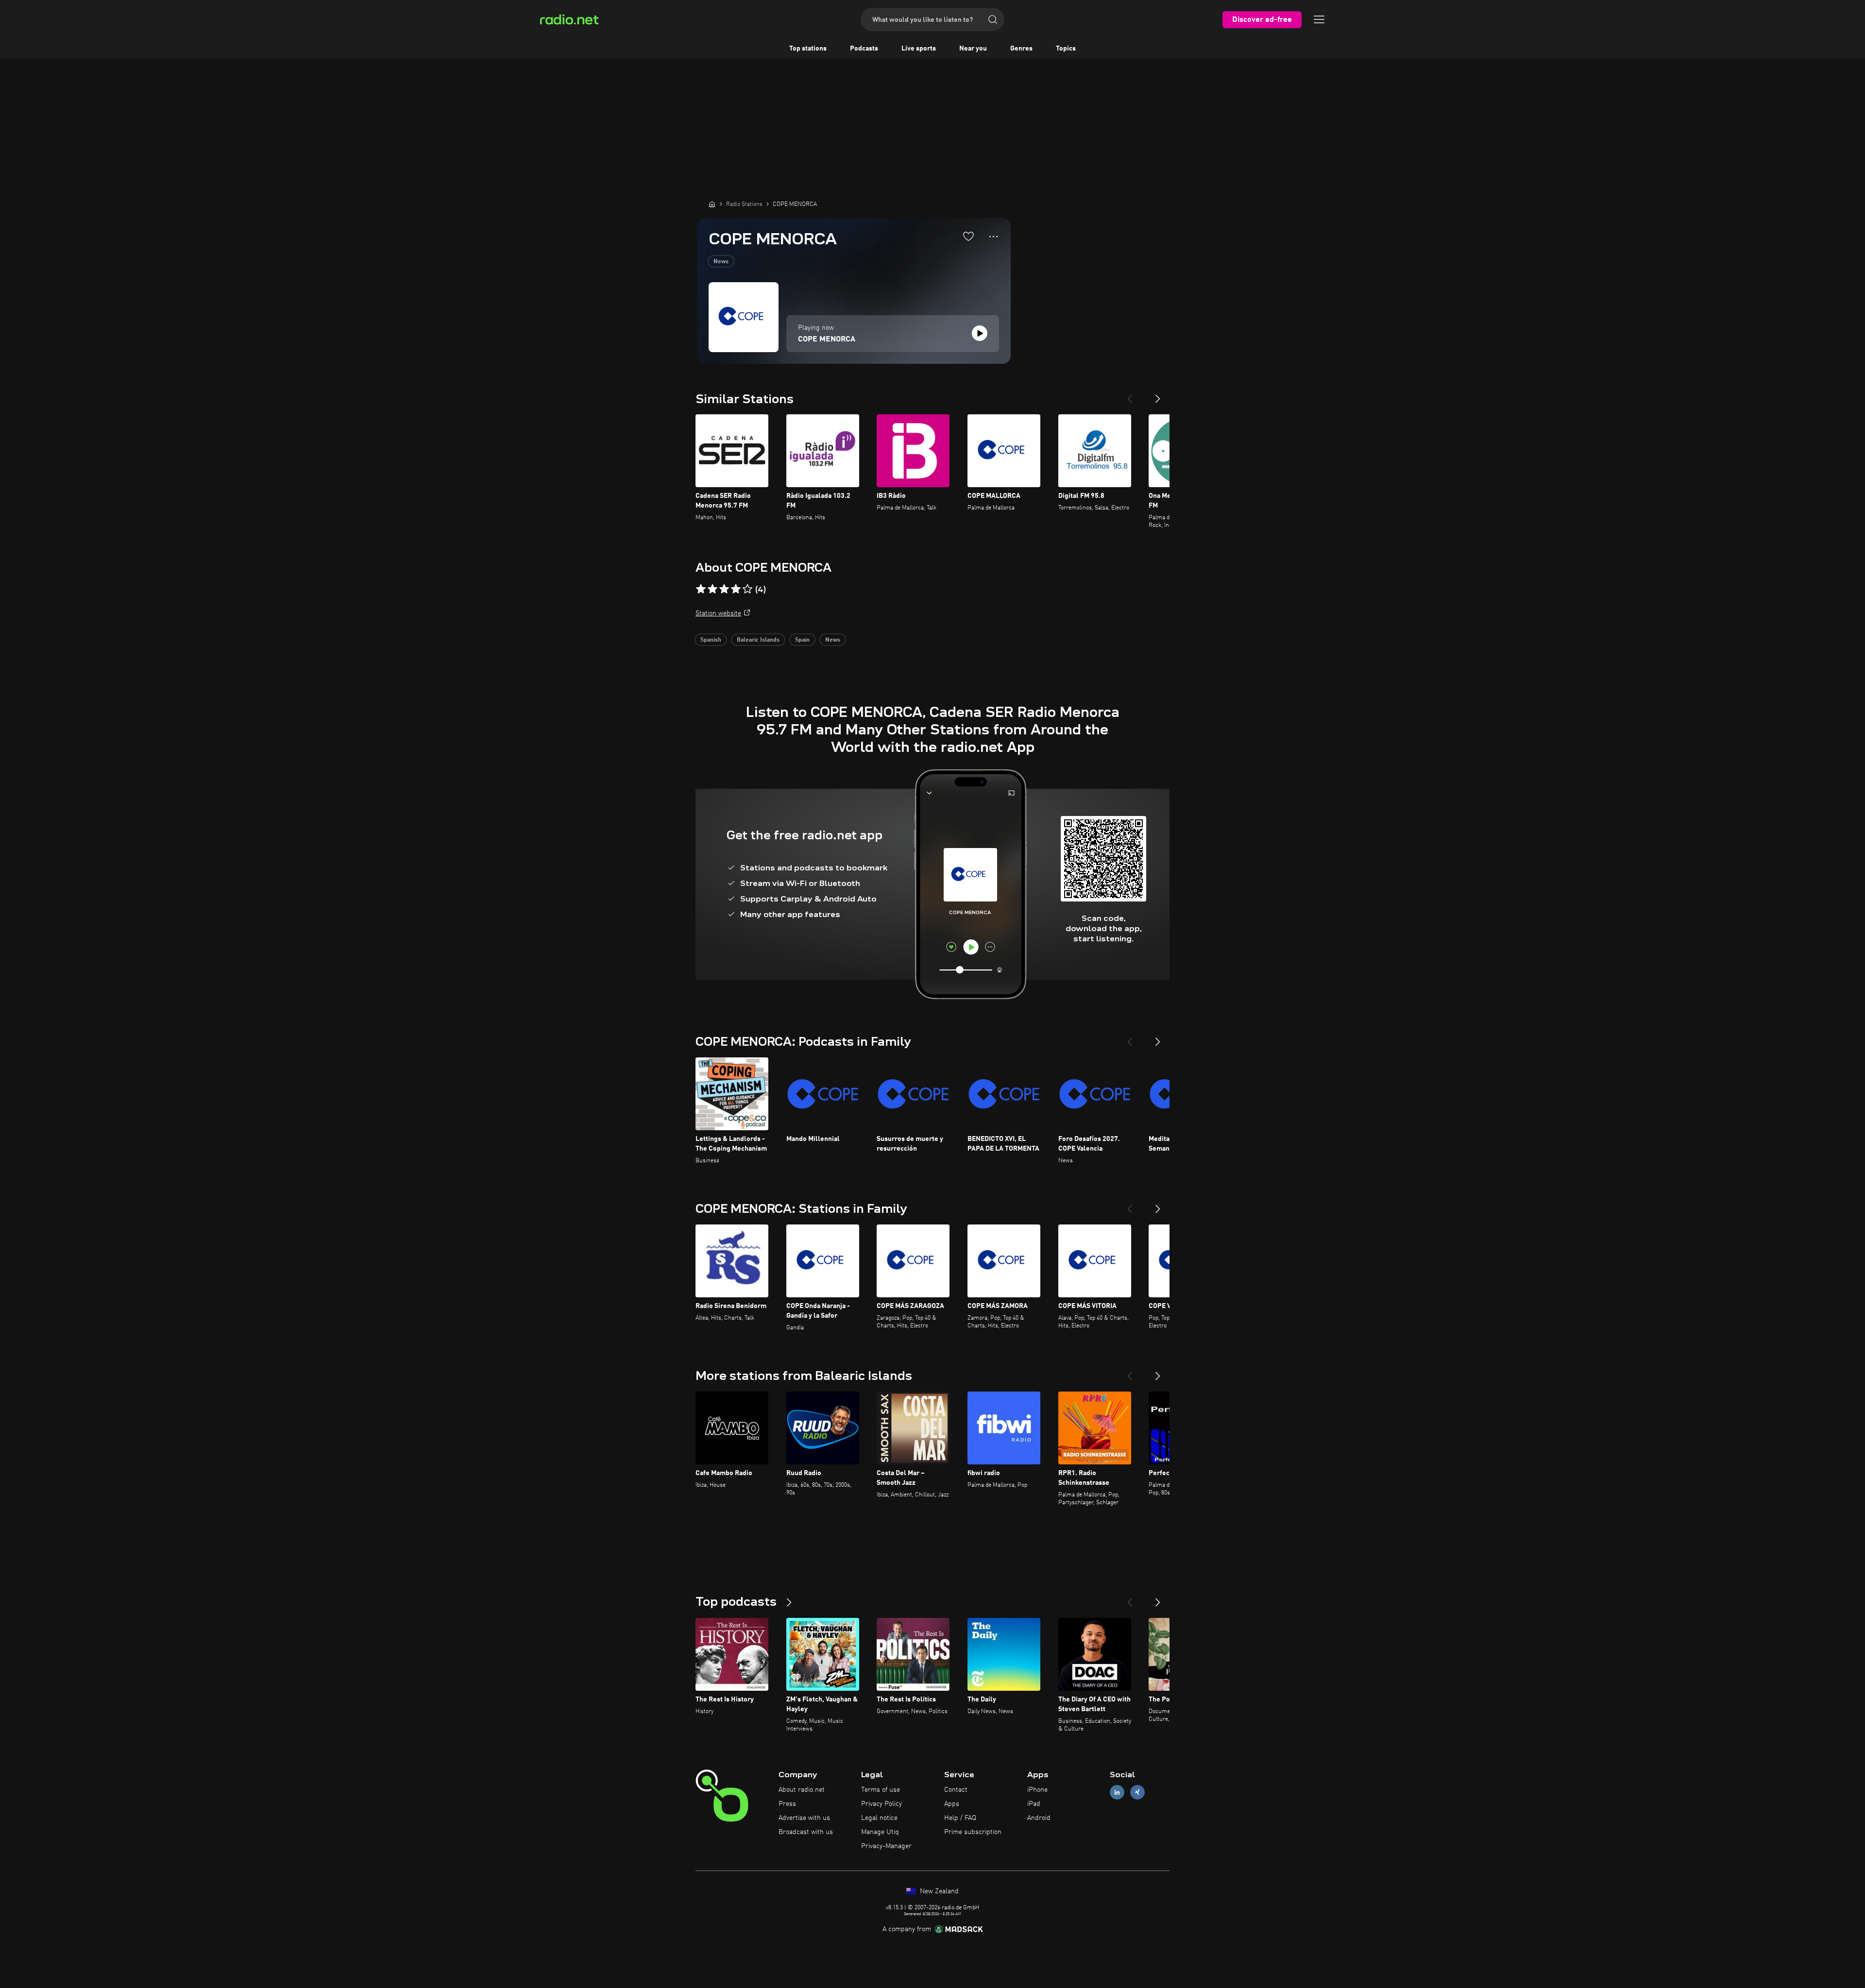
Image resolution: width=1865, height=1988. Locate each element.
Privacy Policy (882, 1804)
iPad (1034, 1804)
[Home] (712, 204)
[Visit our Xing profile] (1137, 1793)
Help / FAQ (960, 1818)
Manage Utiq (880, 1832)
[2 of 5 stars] (712, 589)
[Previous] (1130, 395)
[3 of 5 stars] (724, 589)
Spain (802, 640)
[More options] (993, 237)
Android (1039, 1818)
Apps (952, 1804)
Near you (973, 49)
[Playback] (980, 333)
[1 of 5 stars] (701, 589)
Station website (718, 613)
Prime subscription (973, 1832)
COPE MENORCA (827, 340)
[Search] (993, 19)
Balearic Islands (758, 640)
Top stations (808, 49)
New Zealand (938, 1891)
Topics (1066, 49)
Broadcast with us (806, 1832)
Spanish (711, 640)
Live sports (919, 49)
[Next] (1158, 395)
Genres (1021, 49)
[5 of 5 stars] (747, 589)
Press (787, 1804)
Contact (956, 1790)
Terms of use (881, 1790)
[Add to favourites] (968, 236)
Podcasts (864, 49)
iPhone (1037, 1790)
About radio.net (802, 1790)
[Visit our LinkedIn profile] (1117, 1793)
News (721, 262)
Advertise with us (804, 1818)
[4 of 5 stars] (736, 589)
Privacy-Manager (886, 1846)
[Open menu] (1319, 19)
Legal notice (879, 1818)
